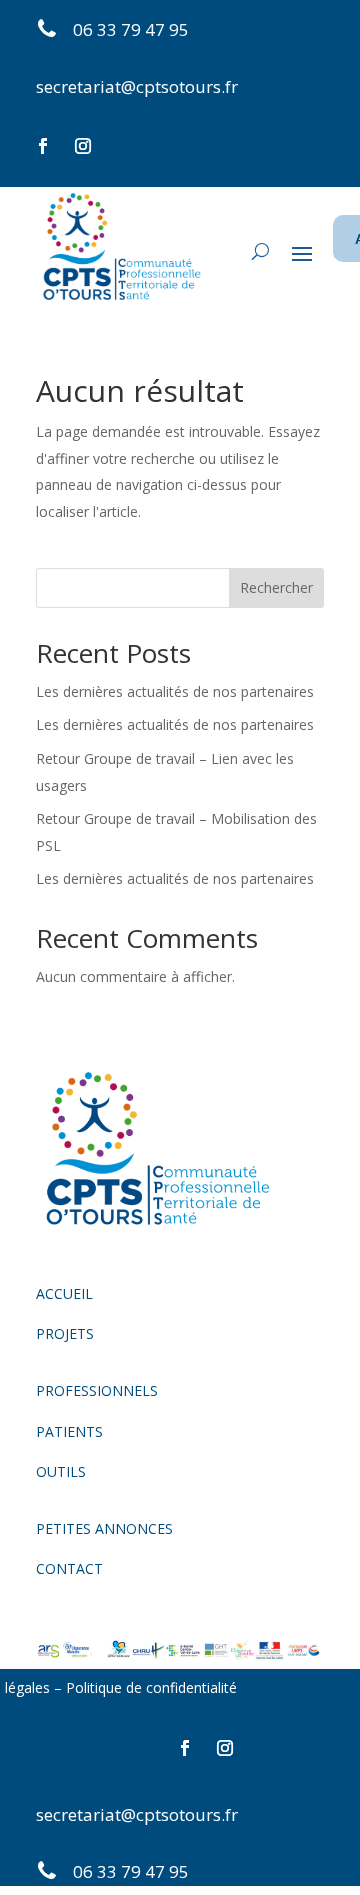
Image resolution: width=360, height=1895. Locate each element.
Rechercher (276, 587)
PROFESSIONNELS (97, 1390)
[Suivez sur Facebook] (43, 146)
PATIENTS (69, 1431)
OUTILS (61, 1471)
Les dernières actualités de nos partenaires (175, 691)
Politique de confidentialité (153, 1687)
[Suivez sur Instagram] (83, 146)
